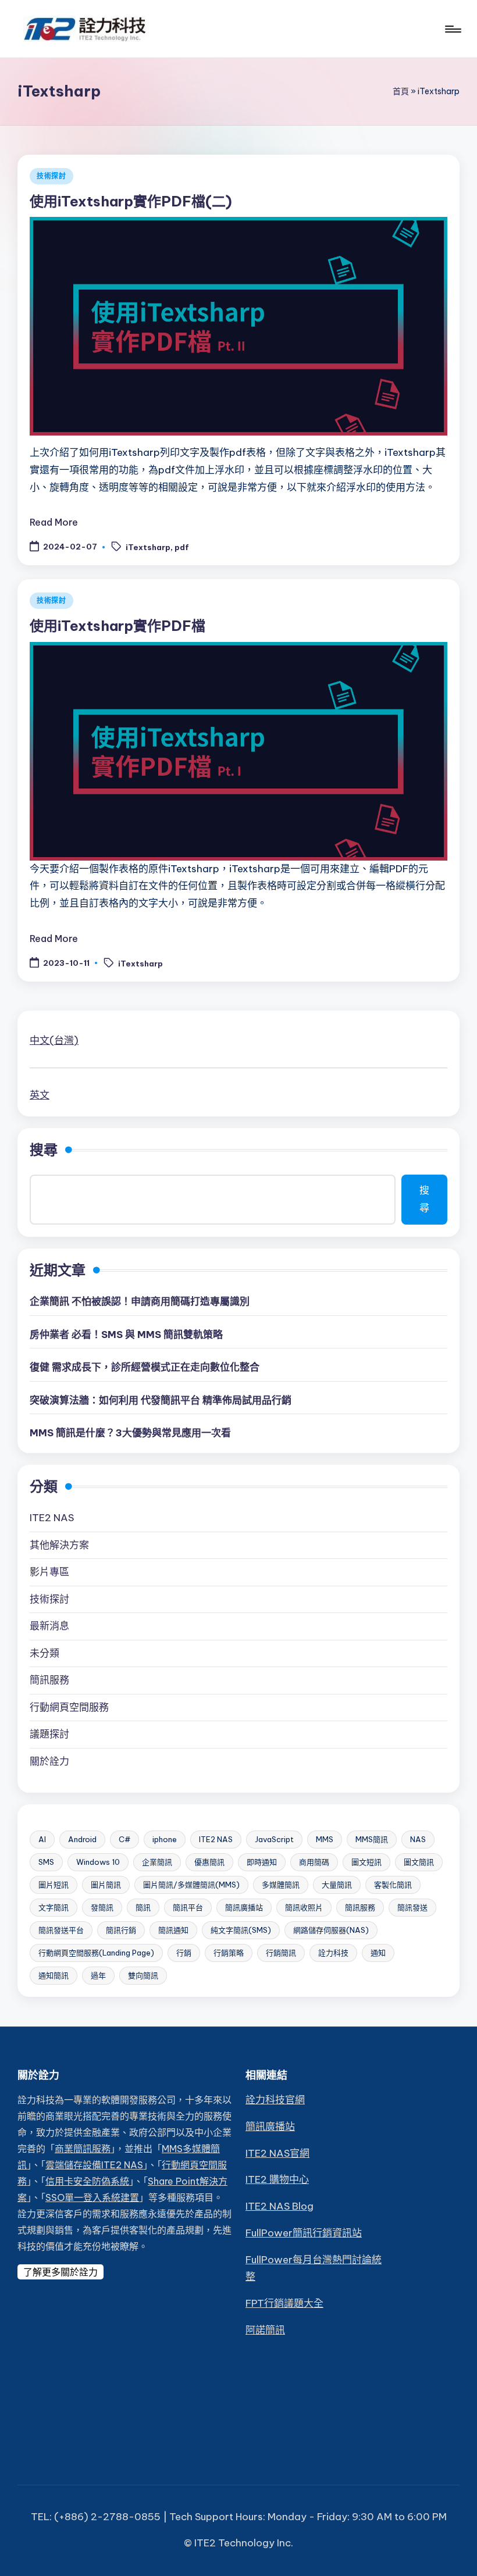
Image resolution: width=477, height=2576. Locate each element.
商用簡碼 (314, 1862)
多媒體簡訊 (281, 1885)
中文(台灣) (54, 1040)
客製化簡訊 (393, 1885)
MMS (325, 1839)
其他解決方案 (59, 1545)
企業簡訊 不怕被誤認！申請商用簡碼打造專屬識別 (140, 1301)
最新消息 (49, 1626)
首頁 (401, 91)
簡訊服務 (49, 1680)
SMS (46, 1862)
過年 (98, 1975)
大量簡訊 (337, 1885)
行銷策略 (229, 1953)
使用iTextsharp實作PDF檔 (118, 626)
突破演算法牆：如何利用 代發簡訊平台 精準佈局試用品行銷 (161, 1400)
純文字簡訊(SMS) (241, 1930)
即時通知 (262, 1862)
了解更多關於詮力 (60, 2272)
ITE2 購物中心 (277, 2179)
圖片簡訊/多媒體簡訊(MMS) (191, 1885)
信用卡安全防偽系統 (87, 2181)
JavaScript (274, 1839)
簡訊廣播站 (244, 1907)
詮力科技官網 (275, 2100)
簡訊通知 (173, 1930)
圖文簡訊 (419, 1862)
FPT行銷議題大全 (284, 2303)
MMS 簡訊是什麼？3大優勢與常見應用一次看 (130, 1433)
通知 (378, 1953)
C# (124, 1839)
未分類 (45, 1653)
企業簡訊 (157, 1862)
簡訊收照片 (304, 1907)
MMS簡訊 (372, 1839)
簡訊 (143, 1907)
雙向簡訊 (143, 1975)
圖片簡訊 (106, 1885)
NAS (418, 1839)
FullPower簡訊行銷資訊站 (304, 2233)
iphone (165, 1839)
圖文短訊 (366, 1862)
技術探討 (51, 176)
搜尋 (44, 1150)
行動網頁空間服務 (69, 1707)
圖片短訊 (54, 1885)
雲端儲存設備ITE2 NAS (94, 2165)
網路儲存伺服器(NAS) (331, 1930)
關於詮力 (49, 1761)
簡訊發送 (412, 1907)
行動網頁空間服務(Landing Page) (96, 1953)
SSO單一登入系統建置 (92, 2197)
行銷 (184, 1953)
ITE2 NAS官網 (277, 2153)
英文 (40, 1095)
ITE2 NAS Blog (280, 2206)
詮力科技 (333, 1953)
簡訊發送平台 (61, 1930)
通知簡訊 (54, 1975)
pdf (182, 547)
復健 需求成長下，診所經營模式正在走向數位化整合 (145, 1367)
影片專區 (49, 1572)
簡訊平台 (188, 1907)
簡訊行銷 (121, 1930)
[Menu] (452, 29)
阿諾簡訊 (265, 2330)
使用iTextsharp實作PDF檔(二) (131, 201)
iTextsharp (148, 547)
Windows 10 (98, 1862)
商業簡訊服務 (83, 2149)
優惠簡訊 (209, 1862)
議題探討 (49, 1734)
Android (82, 1839)
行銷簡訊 (281, 1953)
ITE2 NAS (52, 1518)
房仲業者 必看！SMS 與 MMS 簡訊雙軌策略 (126, 1335)
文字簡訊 (54, 1907)
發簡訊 (102, 1907)
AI (42, 1839)
